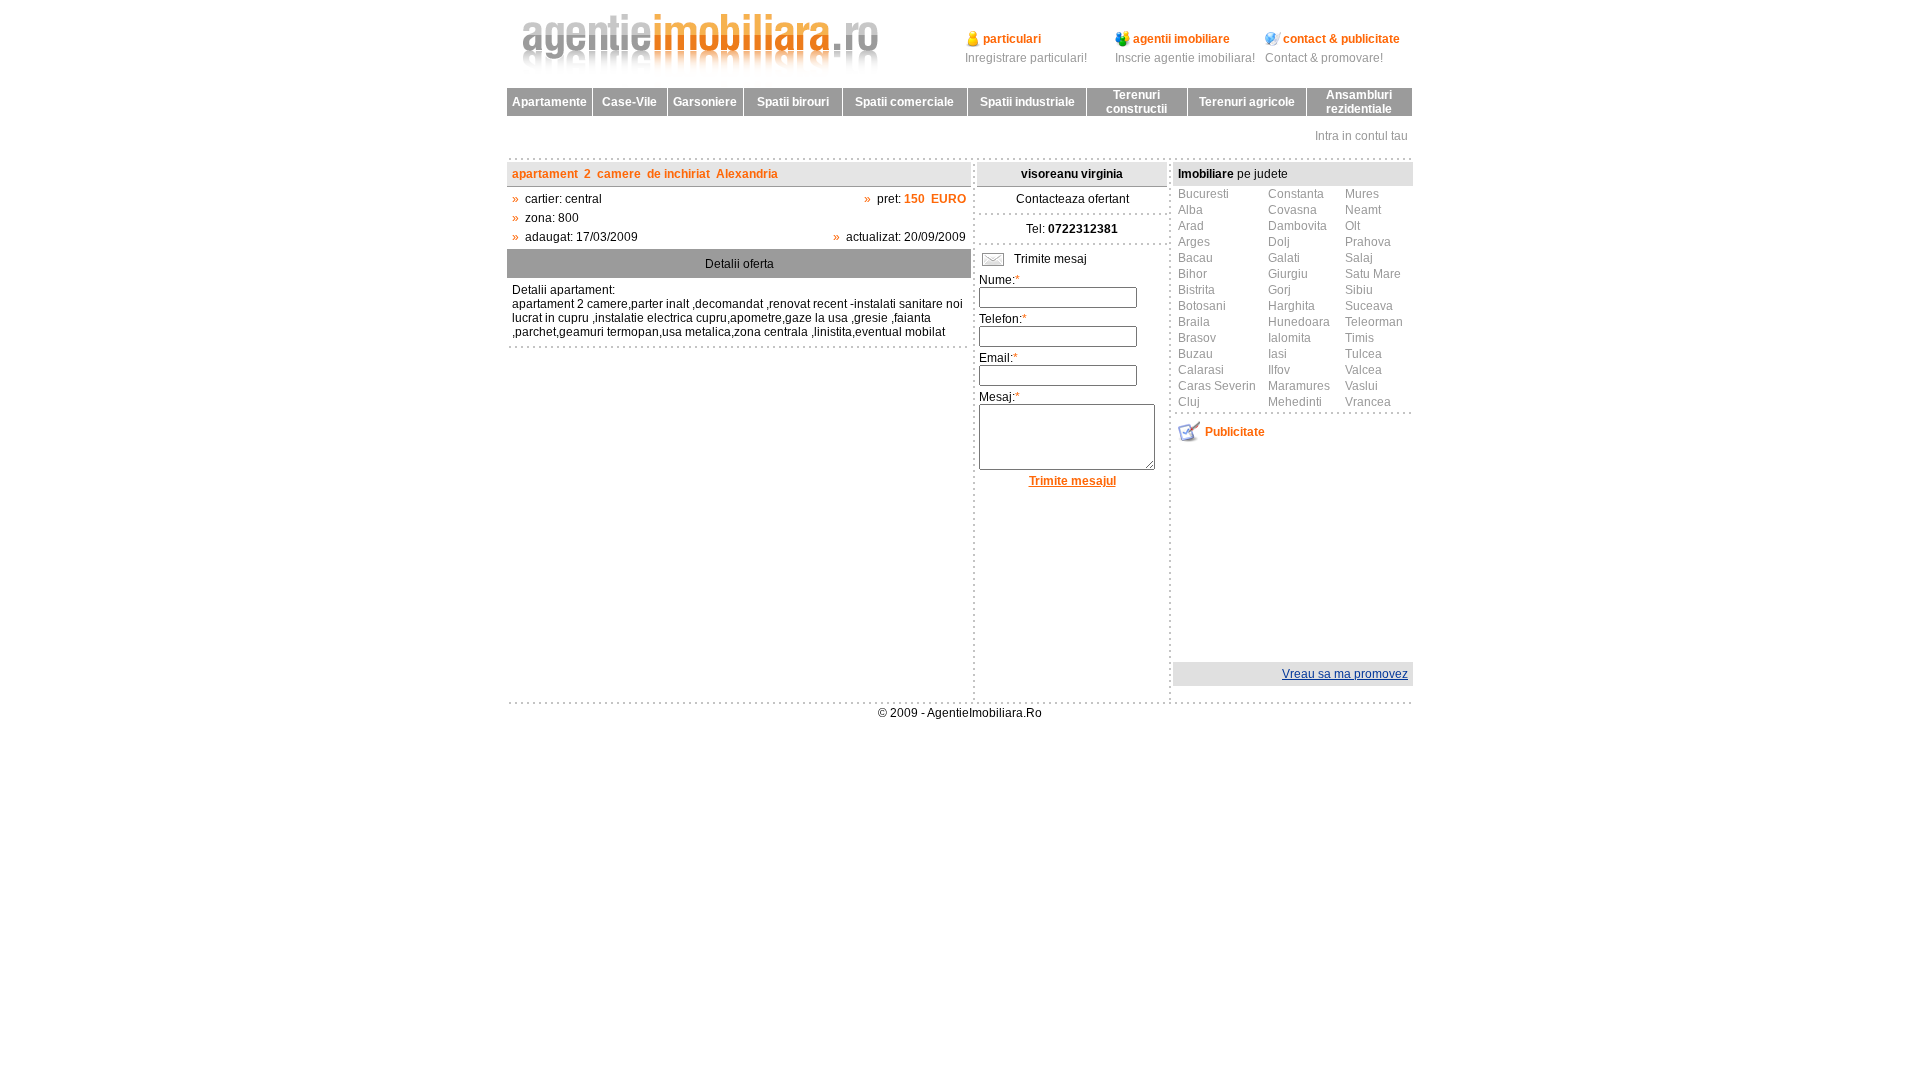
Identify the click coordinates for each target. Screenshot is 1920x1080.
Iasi (1277, 354)
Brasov (1197, 338)
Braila (1194, 322)
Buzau (1195, 354)
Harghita (1291, 306)
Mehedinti (1295, 402)
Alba (1190, 210)
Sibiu (1359, 290)
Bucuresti (1203, 194)
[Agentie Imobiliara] (705, 84)
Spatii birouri (793, 102)
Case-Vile (629, 102)
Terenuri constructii (1136, 102)
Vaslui (1361, 386)
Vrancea (1368, 402)
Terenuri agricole (1247, 102)
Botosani (1202, 306)
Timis (1359, 338)
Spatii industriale (1027, 102)
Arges (1194, 242)
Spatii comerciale (904, 102)
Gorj (1279, 290)
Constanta (1296, 194)
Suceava (1369, 306)
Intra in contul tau (1361, 136)
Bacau (1195, 258)
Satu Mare (1373, 274)
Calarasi (1201, 370)
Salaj (1359, 258)
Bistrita (1196, 290)
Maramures (1299, 386)
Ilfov (1279, 370)
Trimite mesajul (1072, 481)
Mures (1362, 194)
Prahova (1368, 242)
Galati (1284, 258)
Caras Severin (1217, 386)
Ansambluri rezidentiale (1359, 102)
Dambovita (1297, 226)
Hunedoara (1299, 322)
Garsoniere (705, 102)
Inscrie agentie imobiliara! (1185, 58)
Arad (1191, 226)
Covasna (1292, 210)
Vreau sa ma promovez (1345, 674)
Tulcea (1363, 354)
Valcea (1363, 370)
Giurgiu (1288, 274)
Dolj (1279, 242)
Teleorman (1374, 322)
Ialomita (1289, 338)
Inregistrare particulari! (1026, 58)
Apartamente (549, 102)
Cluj (1189, 402)
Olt (1352, 226)
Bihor (1192, 274)
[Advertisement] (1293, 550)
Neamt (1363, 210)
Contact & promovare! (1324, 58)
